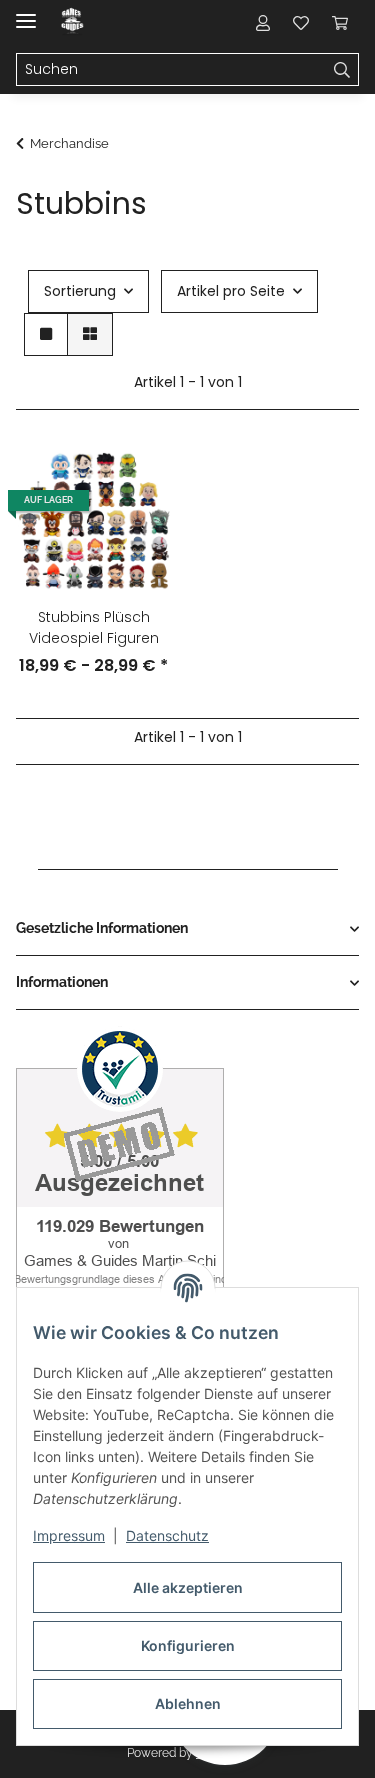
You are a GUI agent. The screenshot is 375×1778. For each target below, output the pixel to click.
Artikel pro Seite (231, 291)
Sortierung (80, 291)
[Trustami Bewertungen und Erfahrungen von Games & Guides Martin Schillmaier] (120, 1175)
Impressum (69, 1535)
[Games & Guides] (72, 22)
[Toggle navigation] (26, 12)
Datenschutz (167, 1535)
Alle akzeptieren (188, 1587)
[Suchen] (342, 70)
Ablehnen (188, 1703)
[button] (263, 22)
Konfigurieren (188, 1645)
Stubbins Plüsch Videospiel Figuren (94, 627)
